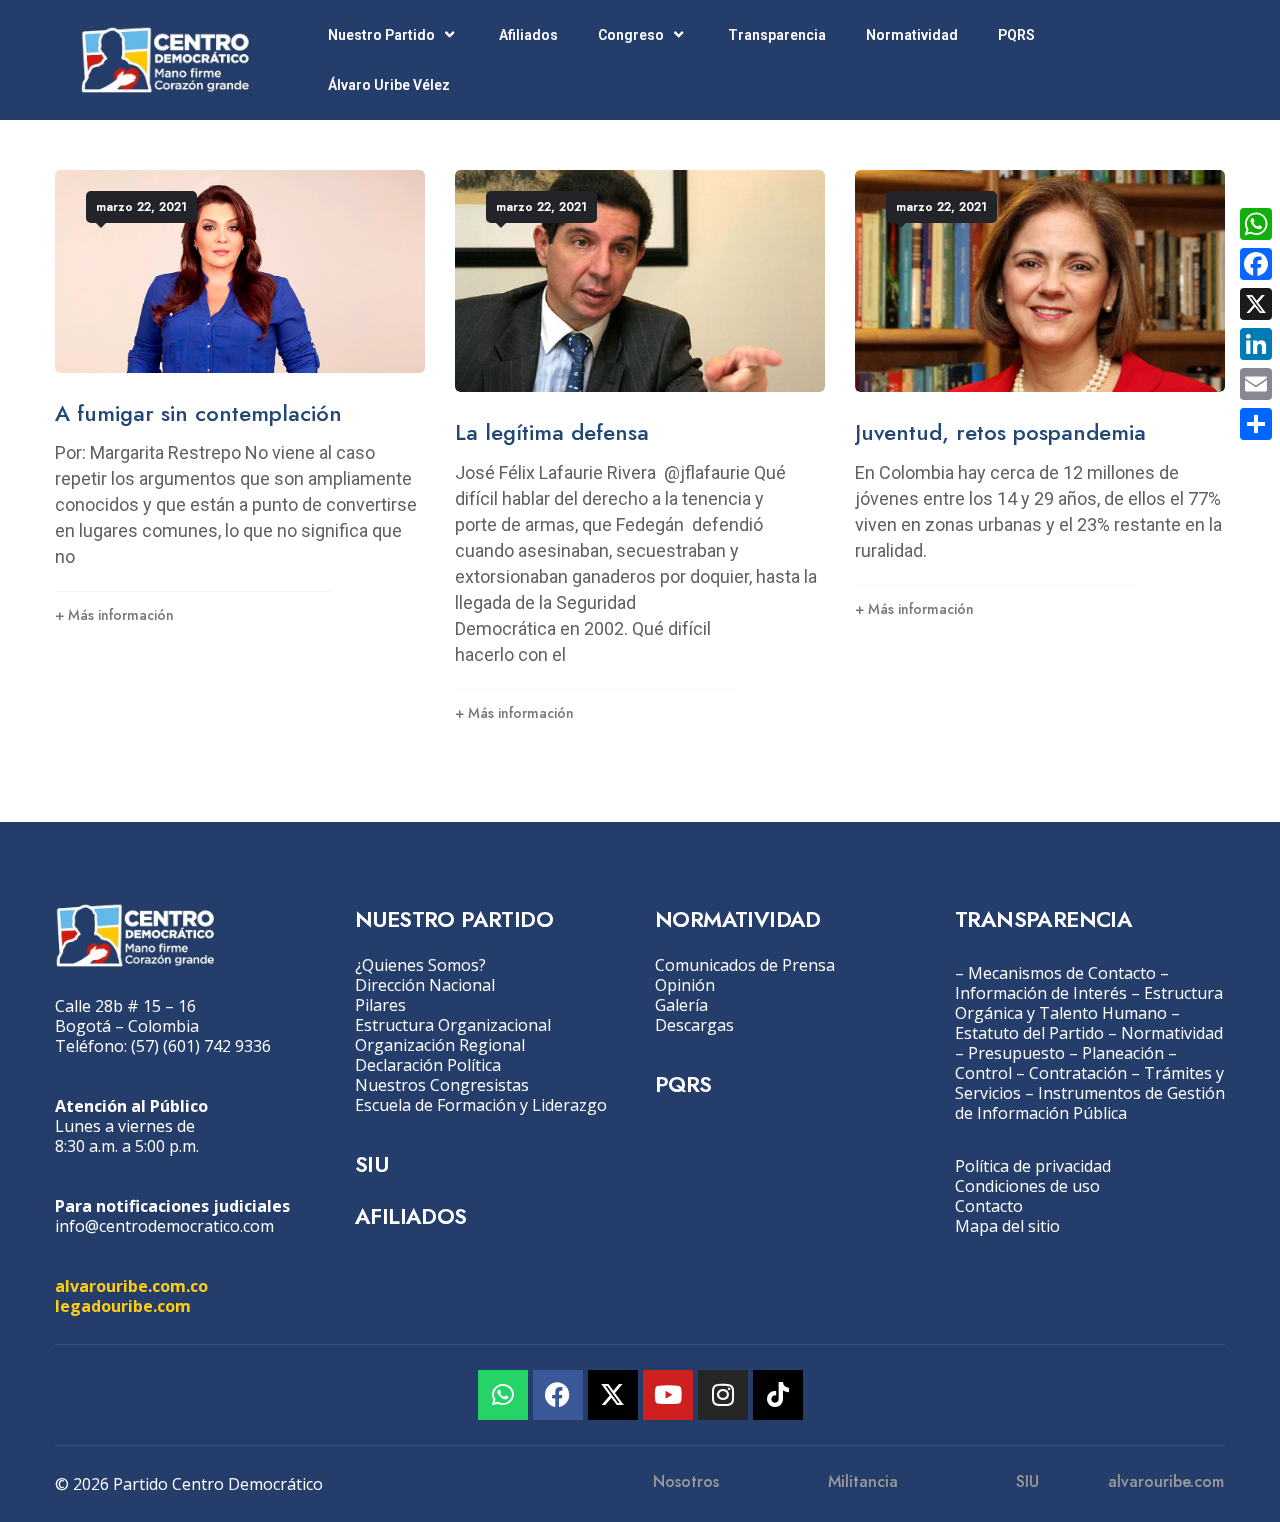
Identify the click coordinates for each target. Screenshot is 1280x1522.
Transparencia (777, 35)
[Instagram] (723, 1395)
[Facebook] (558, 1395)
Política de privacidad (1033, 1166)
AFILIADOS (411, 1216)
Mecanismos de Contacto (1062, 973)
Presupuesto (1016, 1053)
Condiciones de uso (1027, 1186)
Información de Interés (1041, 993)
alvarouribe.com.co (131, 1286)
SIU (371, 1164)
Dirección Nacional (425, 985)
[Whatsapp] (503, 1395)
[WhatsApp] (1256, 224)
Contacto (989, 1206)
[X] (1256, 304)
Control (983, 1073)
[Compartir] (1256, 424)
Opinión (685, 985)
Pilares (380, 1005)
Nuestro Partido (381, 35)
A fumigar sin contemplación (198, 413)
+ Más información (114, 615)
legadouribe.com (123, 1306)
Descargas (694, 1025)
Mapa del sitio (1007, 1226)
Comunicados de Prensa (745, 965)
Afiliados (528, 35)
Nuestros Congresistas (442, 1085)
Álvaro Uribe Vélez (389, 85)
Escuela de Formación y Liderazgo (481, 1105)
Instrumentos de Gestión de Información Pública (1090, 1103)
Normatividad (912, 35)
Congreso (631, 35)
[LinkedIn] (1256, 344)
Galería (681, 1005)
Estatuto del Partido (1029, 1033)
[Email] (1256, 384)
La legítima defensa (552, 432)
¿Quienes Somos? (420, 965)
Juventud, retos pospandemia (1000, 432)
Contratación (1078, 1073)
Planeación (1123, 1053)
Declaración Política (428, 1065)
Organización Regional (440, 1045)
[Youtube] (668, 1395)
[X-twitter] (613, 1395)
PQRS (1016, 35)
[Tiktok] (778, 1395)
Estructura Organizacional (453, 1025)
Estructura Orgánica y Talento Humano (1089, 1003)
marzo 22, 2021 (141, 207)
